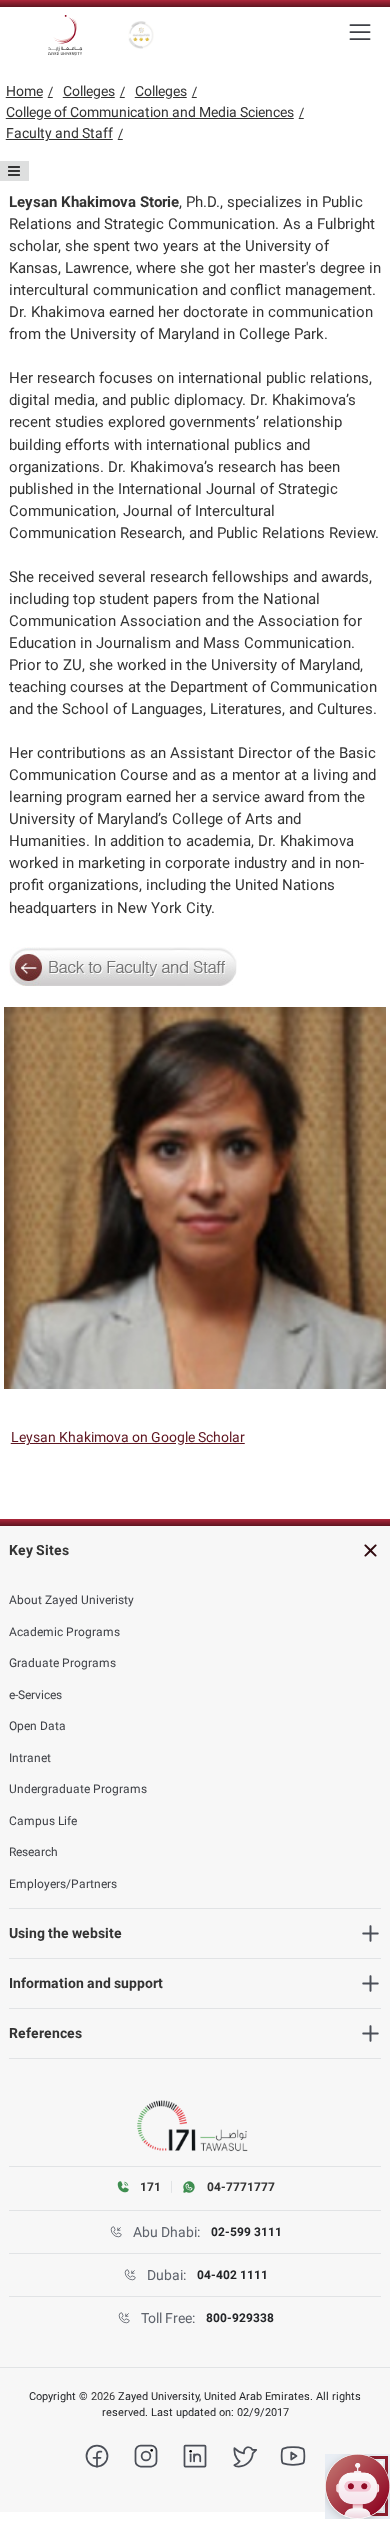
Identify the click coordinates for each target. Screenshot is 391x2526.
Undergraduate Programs (78, 1789)
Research (33, 1852)
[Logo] (65, 35)
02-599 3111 (246, 2232)
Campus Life (43, 1821)
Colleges (89, 91)
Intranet (30, 1758)
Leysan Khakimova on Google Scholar (128, 1437)
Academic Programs (64, 1632)
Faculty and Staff (59, 133)
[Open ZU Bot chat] (357, 2486)
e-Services (35, 1695)
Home (24, 91)
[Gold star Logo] (141, 35)
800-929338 (240, 2318)
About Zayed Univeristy (71, 1600)
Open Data (37, 1726)
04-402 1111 (232, 2275)
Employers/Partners (63, 1884)
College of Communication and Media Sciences (150, 112)
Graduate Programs (62, 1663)
